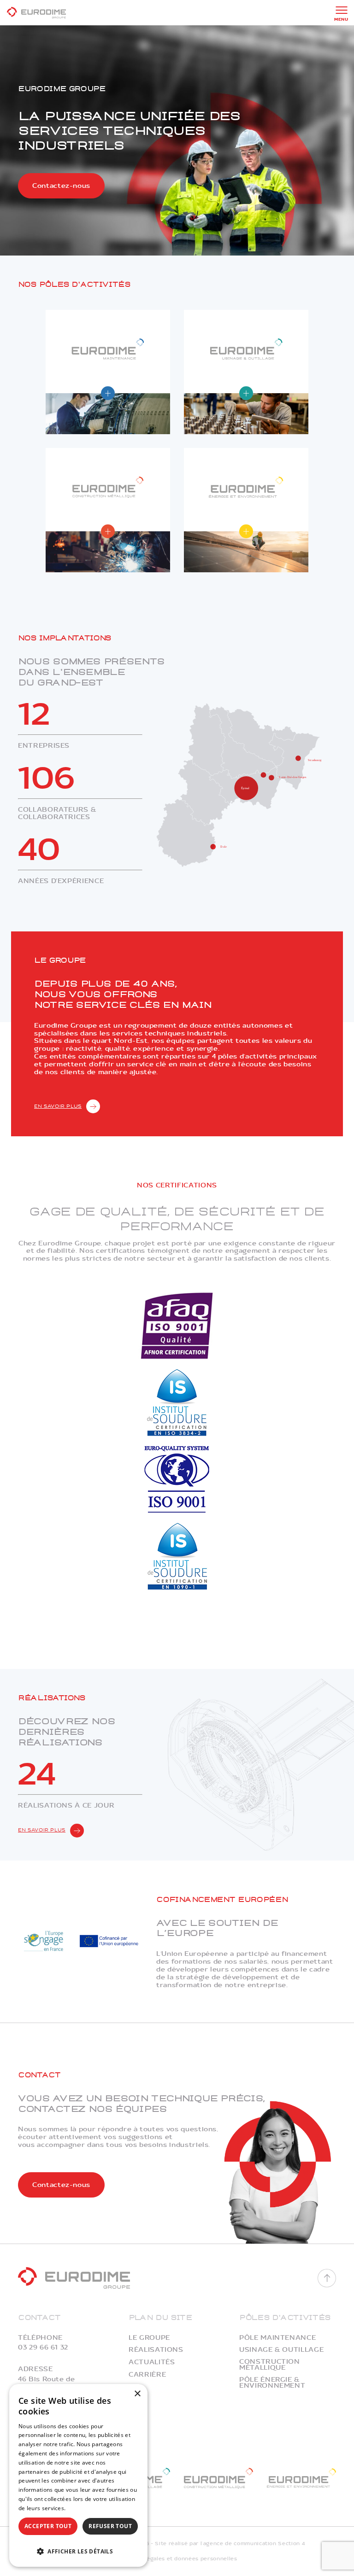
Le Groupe (149, 2338)
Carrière (147, 2375)
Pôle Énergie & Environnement (272, 2383)
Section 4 (291, 2544)
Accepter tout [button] (48, 2526)
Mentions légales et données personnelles (177, 2559)
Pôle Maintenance (277, 2338)
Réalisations (156, 2350)
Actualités (152, 2362)
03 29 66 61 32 (43, 2347)
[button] (78, 2550)
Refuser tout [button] (110, 2526)
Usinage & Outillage (281, 2350)
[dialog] (78, 2475)
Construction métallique (270, 2365)
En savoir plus (58, 1106)
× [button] (137, 2394)
